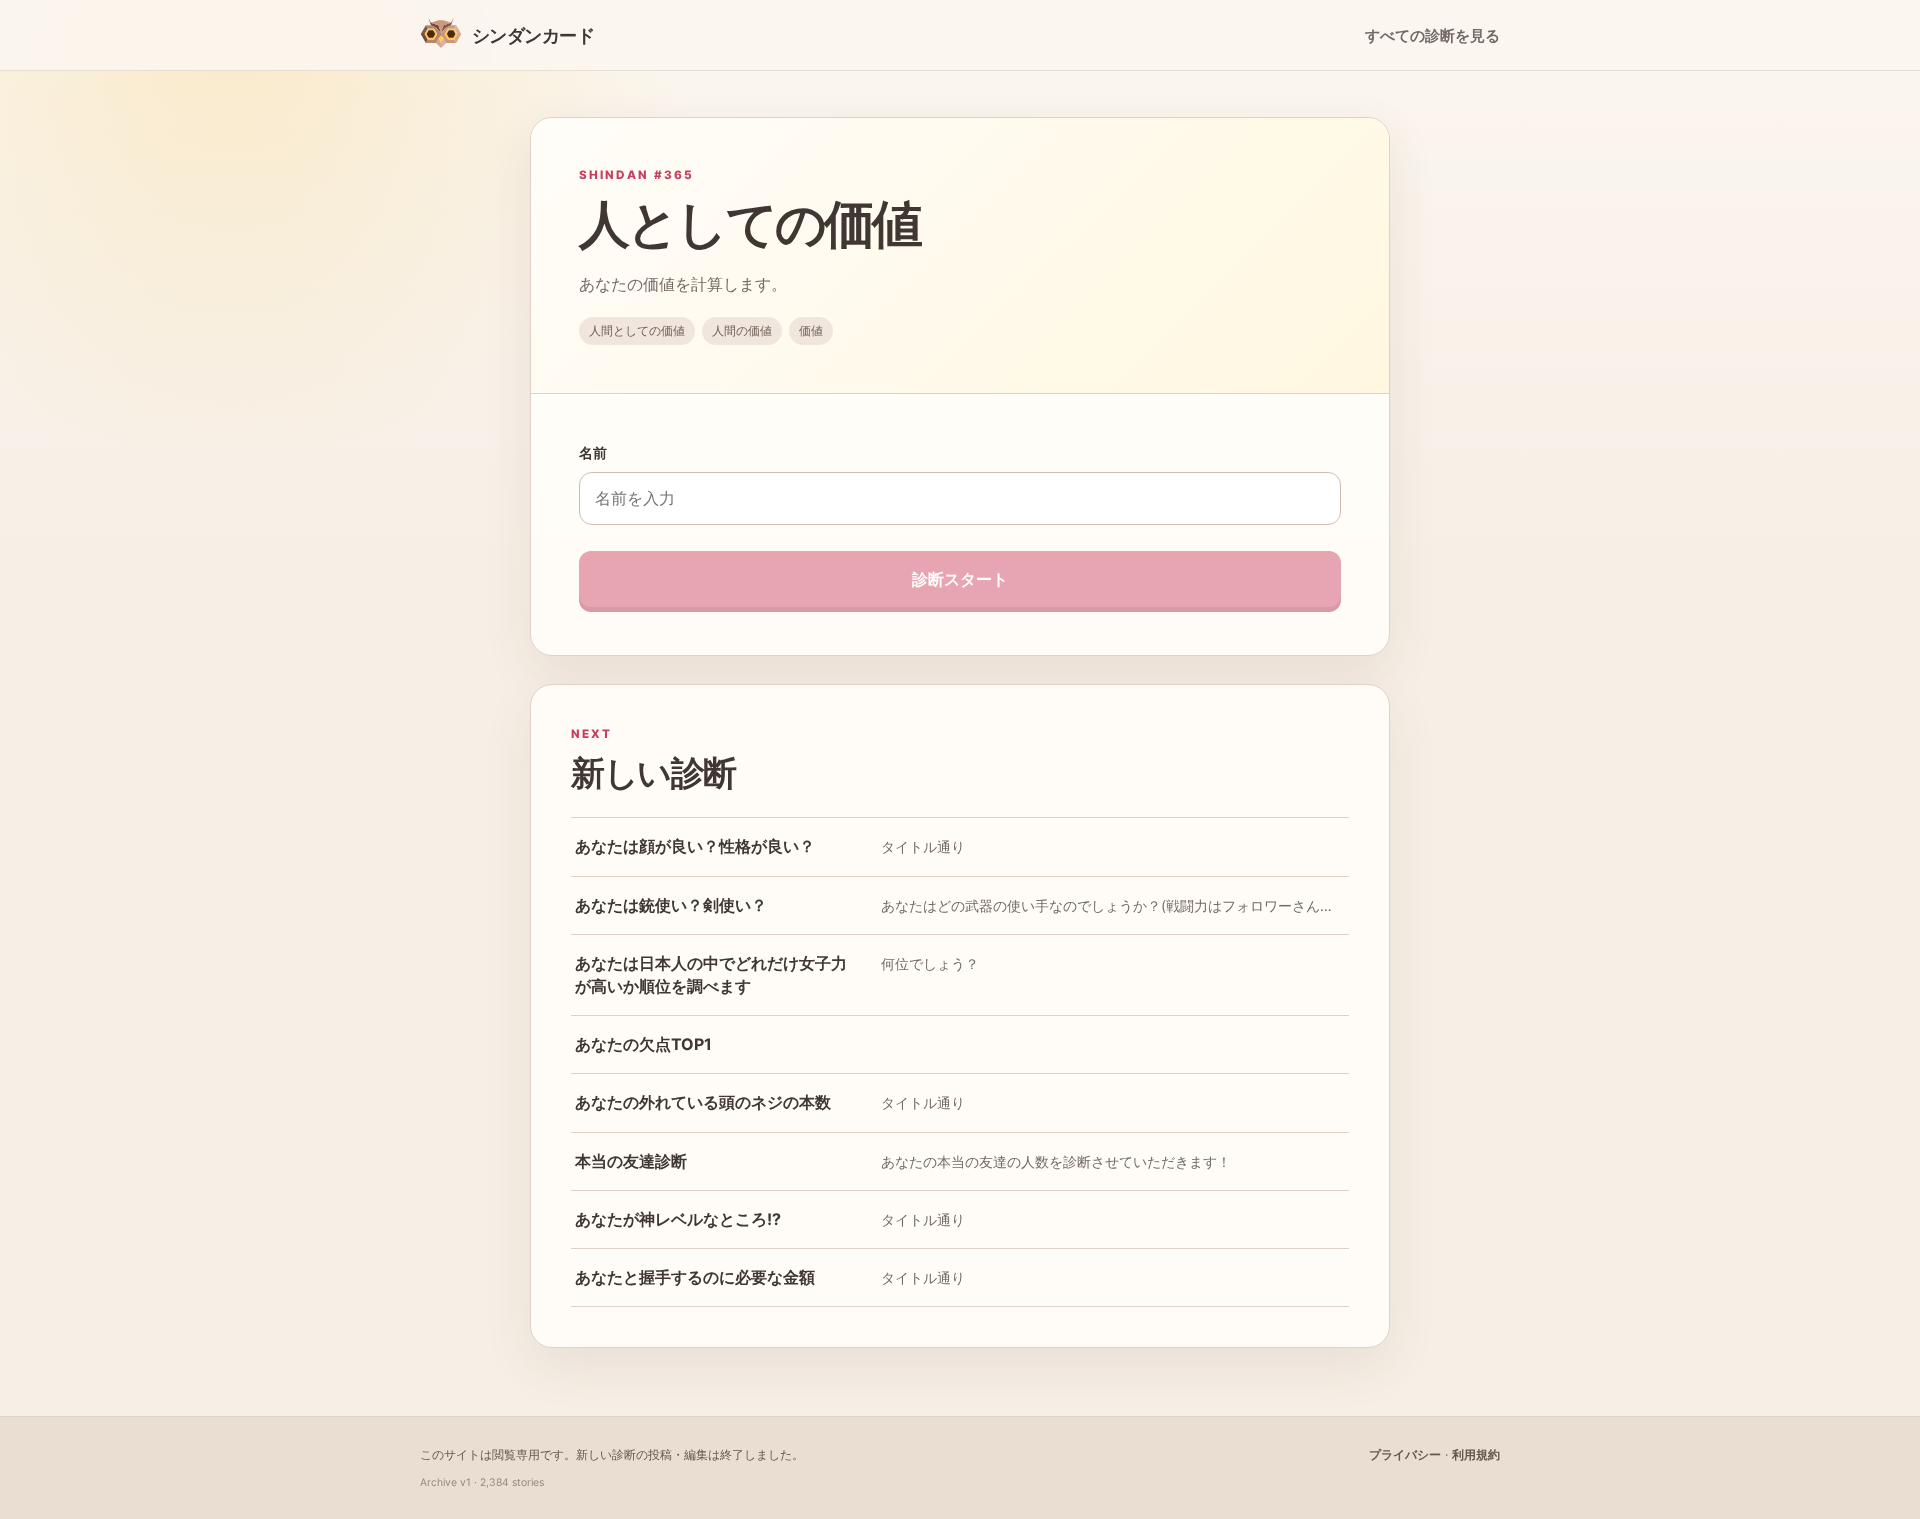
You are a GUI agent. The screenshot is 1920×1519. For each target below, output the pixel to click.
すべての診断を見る (1432, 36)
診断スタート (960, 579)
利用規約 (1476, 1454)
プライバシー (1405, 1454)
